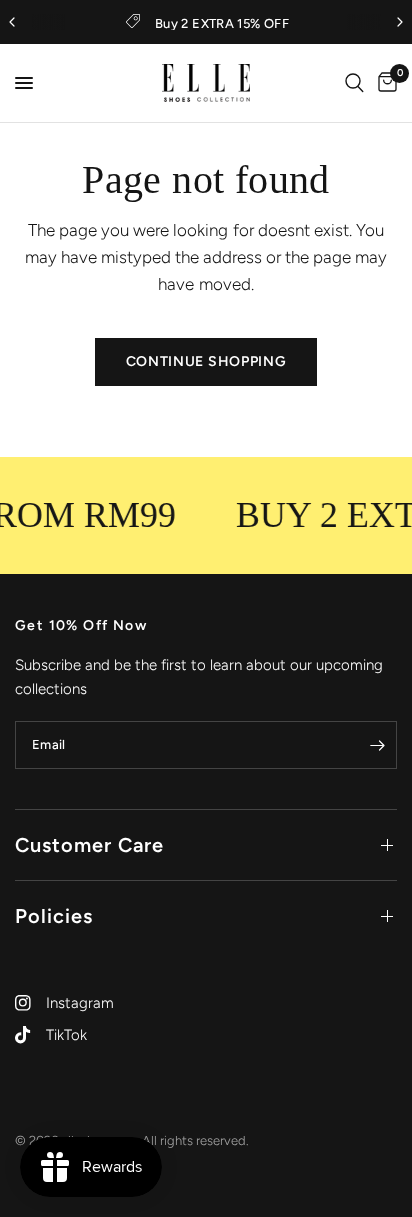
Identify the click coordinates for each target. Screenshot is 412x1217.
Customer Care (89, 845)
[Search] (354, 83)
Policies (54, 916)
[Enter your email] (377, 745)
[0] (384, 83)
